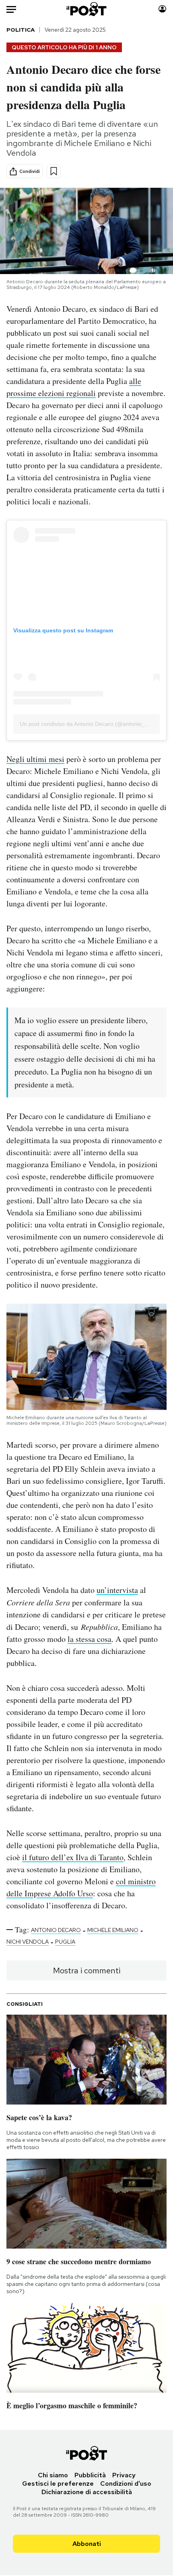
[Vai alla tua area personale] (162, 9)
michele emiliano (113, 1930)
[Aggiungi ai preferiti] (54, 171)
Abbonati (87, 2544)
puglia (65, 1942)
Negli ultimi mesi (35, 759)
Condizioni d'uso (126, 2484)
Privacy (124, 2475)
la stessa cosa (90, 1639)
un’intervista (117, 1590)
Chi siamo (53, 2475)
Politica (21, 30)
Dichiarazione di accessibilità (87, 2492)
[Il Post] (87, 9)
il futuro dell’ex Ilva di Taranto (73, 1857)
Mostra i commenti (87, 1971)
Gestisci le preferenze (58, 2484)
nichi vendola (28, 1942)
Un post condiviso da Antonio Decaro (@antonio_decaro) (92, 724)
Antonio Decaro (56, 1930)
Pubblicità (90, 2475)
